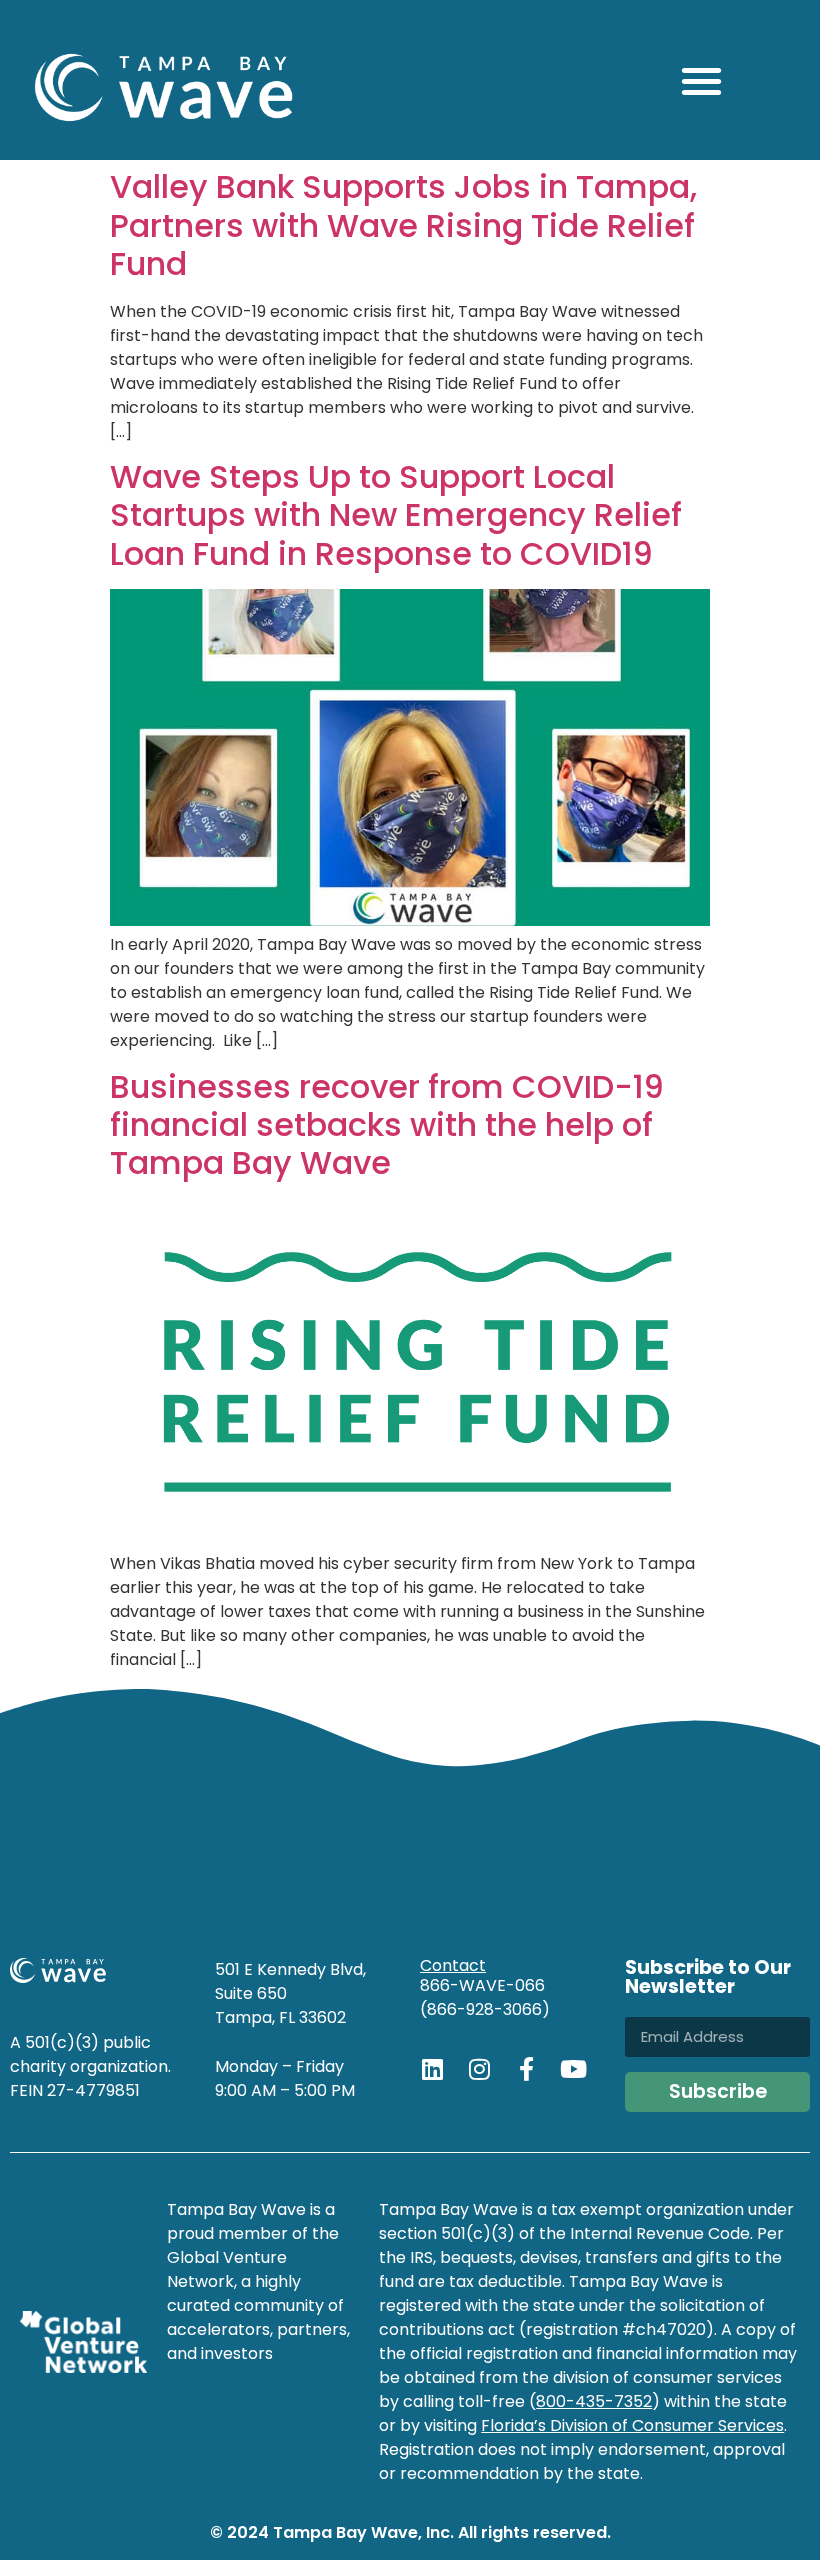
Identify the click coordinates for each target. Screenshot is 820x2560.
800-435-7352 (594, 2401)
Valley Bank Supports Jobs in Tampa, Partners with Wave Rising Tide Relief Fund (403, 225)
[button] (701, 80)
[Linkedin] (432, 2069)
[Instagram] (479, 2069)
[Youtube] (573, 2069)
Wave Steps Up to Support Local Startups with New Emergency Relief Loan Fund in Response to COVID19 (396, 515)
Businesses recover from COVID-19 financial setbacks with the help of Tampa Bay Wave (387, 1125)
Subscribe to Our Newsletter (708, 1979)
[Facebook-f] (526, 2069)
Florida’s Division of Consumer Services (632, 2425)
